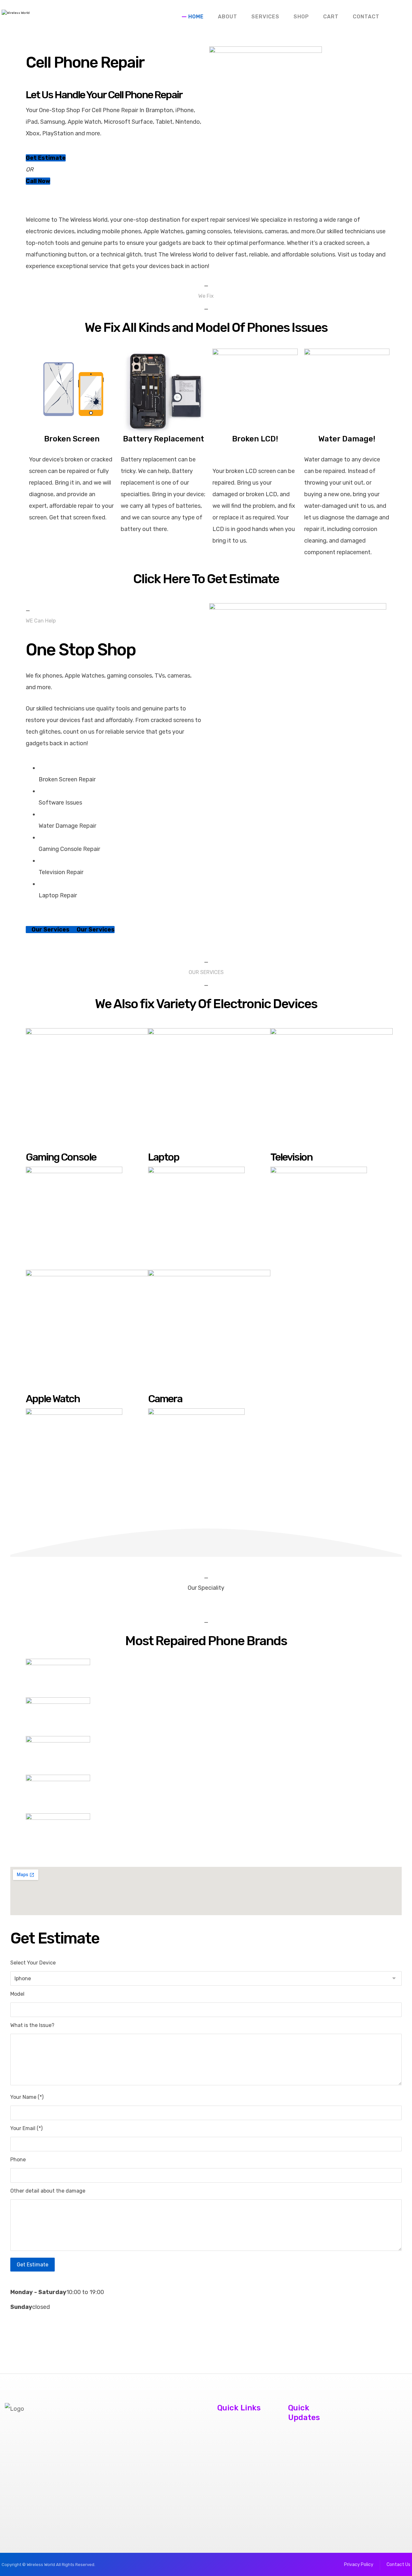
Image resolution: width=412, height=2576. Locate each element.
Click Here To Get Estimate (206, 579)
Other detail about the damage (48, 2191)
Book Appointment (239, 2450)
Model (17, 1994)
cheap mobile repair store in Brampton (304, 2472)
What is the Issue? (32, 2025)
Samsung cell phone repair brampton (303, 2506)
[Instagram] (9, 2475)
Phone (18, 2160)
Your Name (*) (27, 2097)
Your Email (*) (26, 2128)
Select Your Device (33, 1963)
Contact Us (229, 2439)
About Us (226, 2427)
